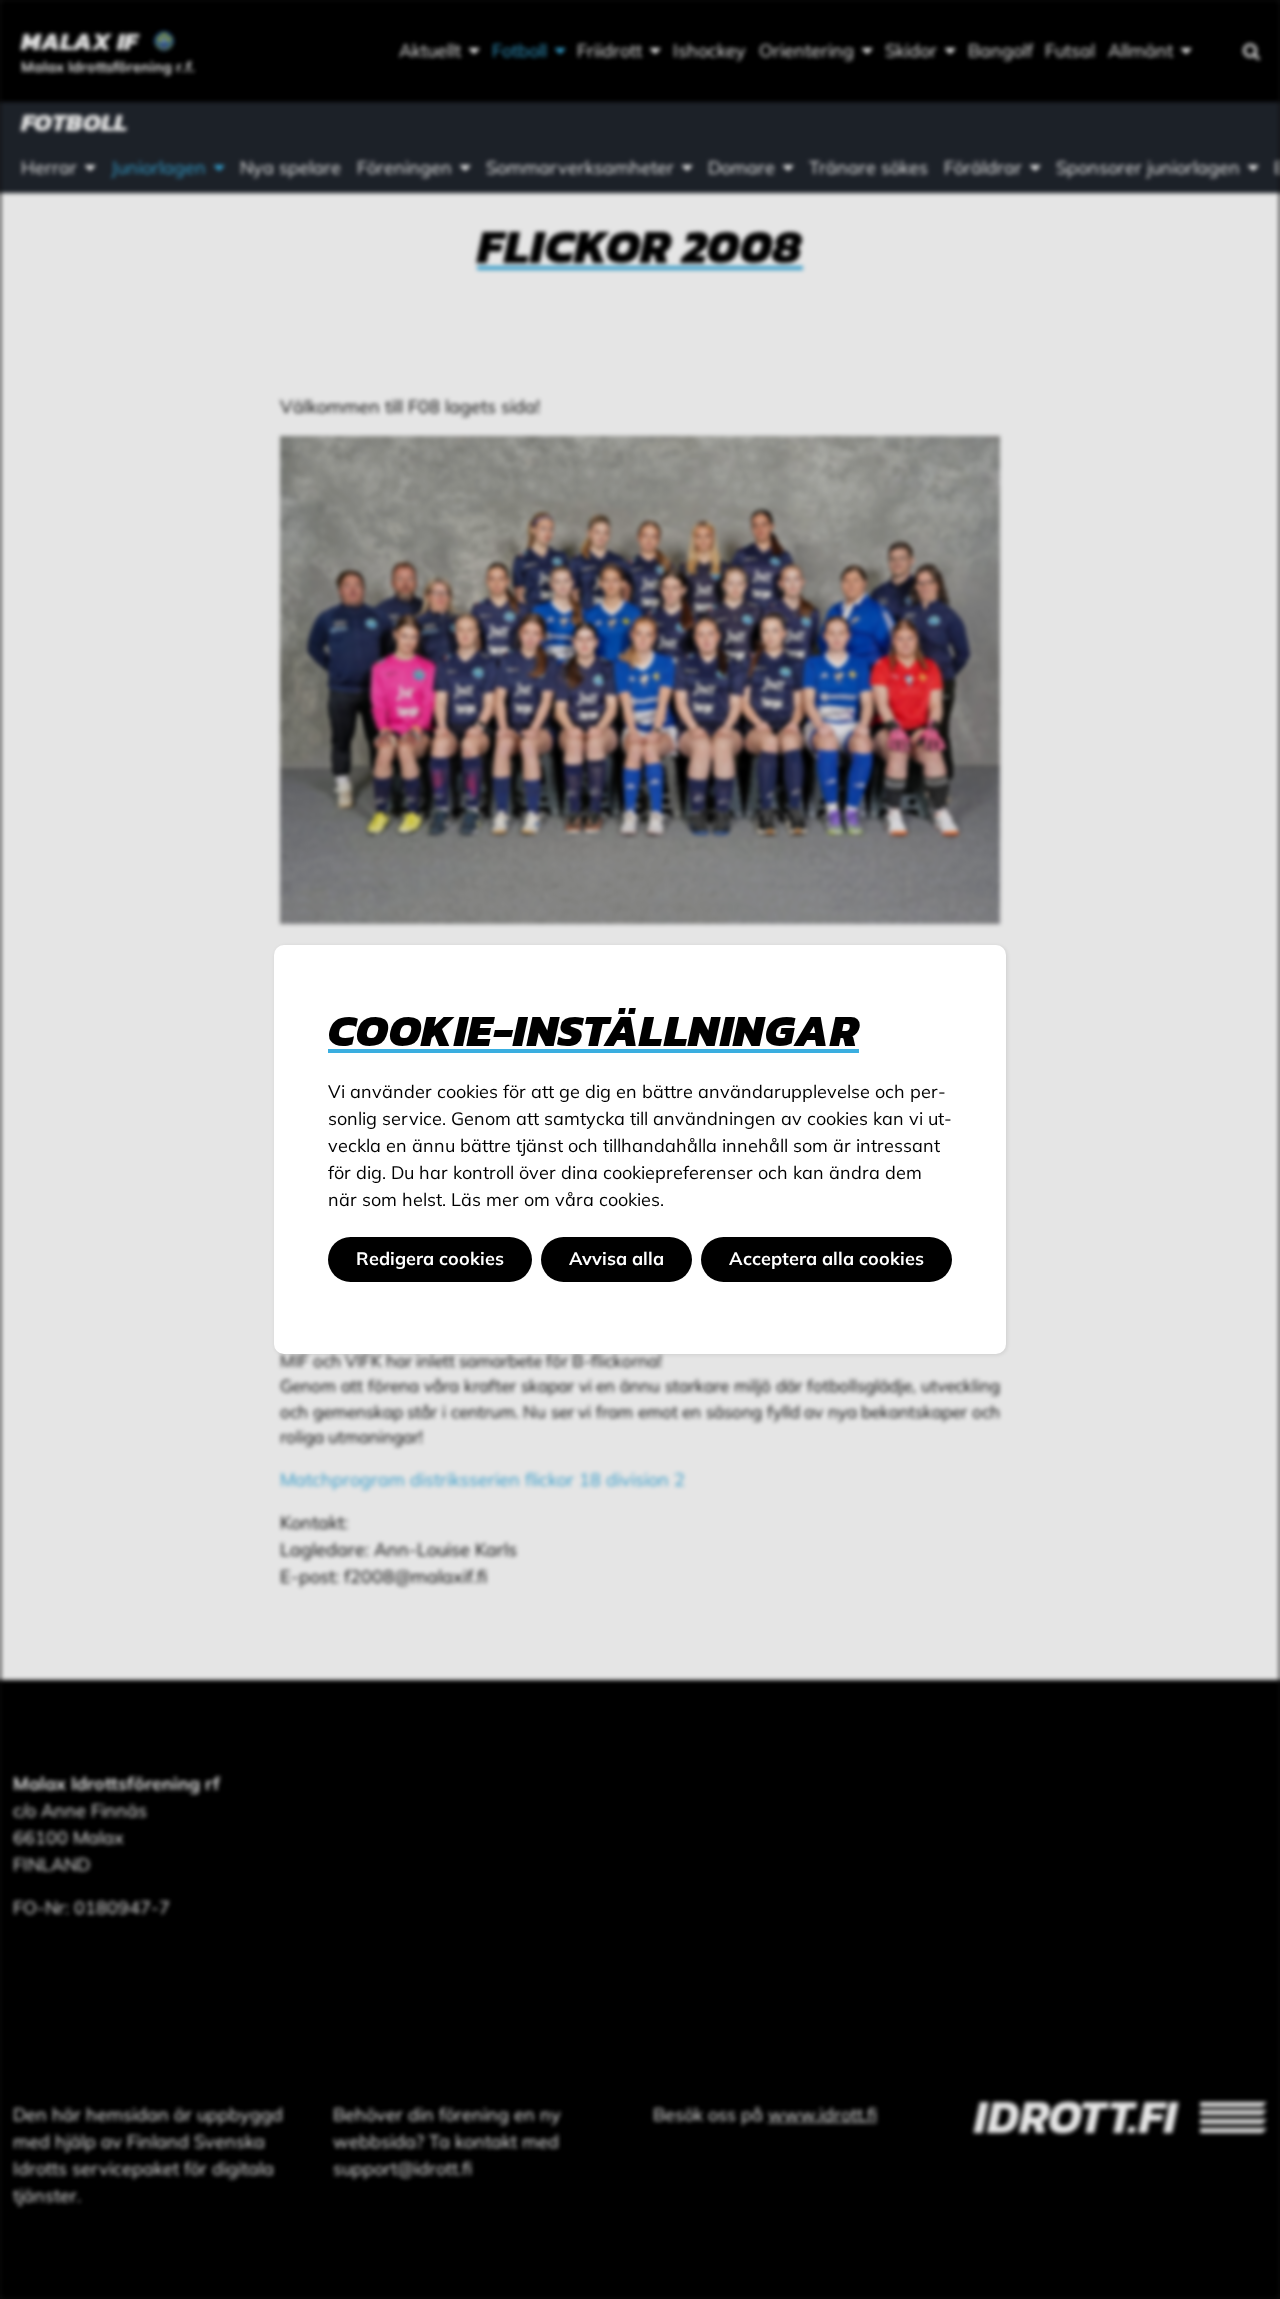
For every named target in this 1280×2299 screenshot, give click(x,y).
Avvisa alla (616, 1258)
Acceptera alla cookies (826, 1258)
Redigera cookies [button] (430, 1258)
